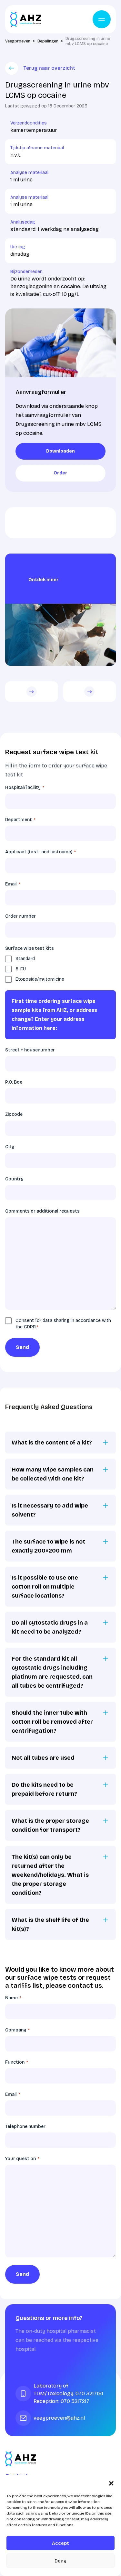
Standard (25, 959)
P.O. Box (14, 1082)
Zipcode (14, 1114)
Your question (22, 2159)
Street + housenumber (30, 1050)
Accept (60, 2543)
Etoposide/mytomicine (40, 979)
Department (20, 820)
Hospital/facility (25, 788)
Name (13, 1998)
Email (13, 884)
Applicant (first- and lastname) (40, 852)
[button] (111, 2483)
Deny (60, 2561)
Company (17, 2030)
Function (17, 2062)
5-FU (21, 969)
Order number (20, 916)
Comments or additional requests (42, 1211)
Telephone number (25, 2127)
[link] (60, 451)
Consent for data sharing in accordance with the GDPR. (63, 1324)
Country (14, 1179)
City (10, 1147)
